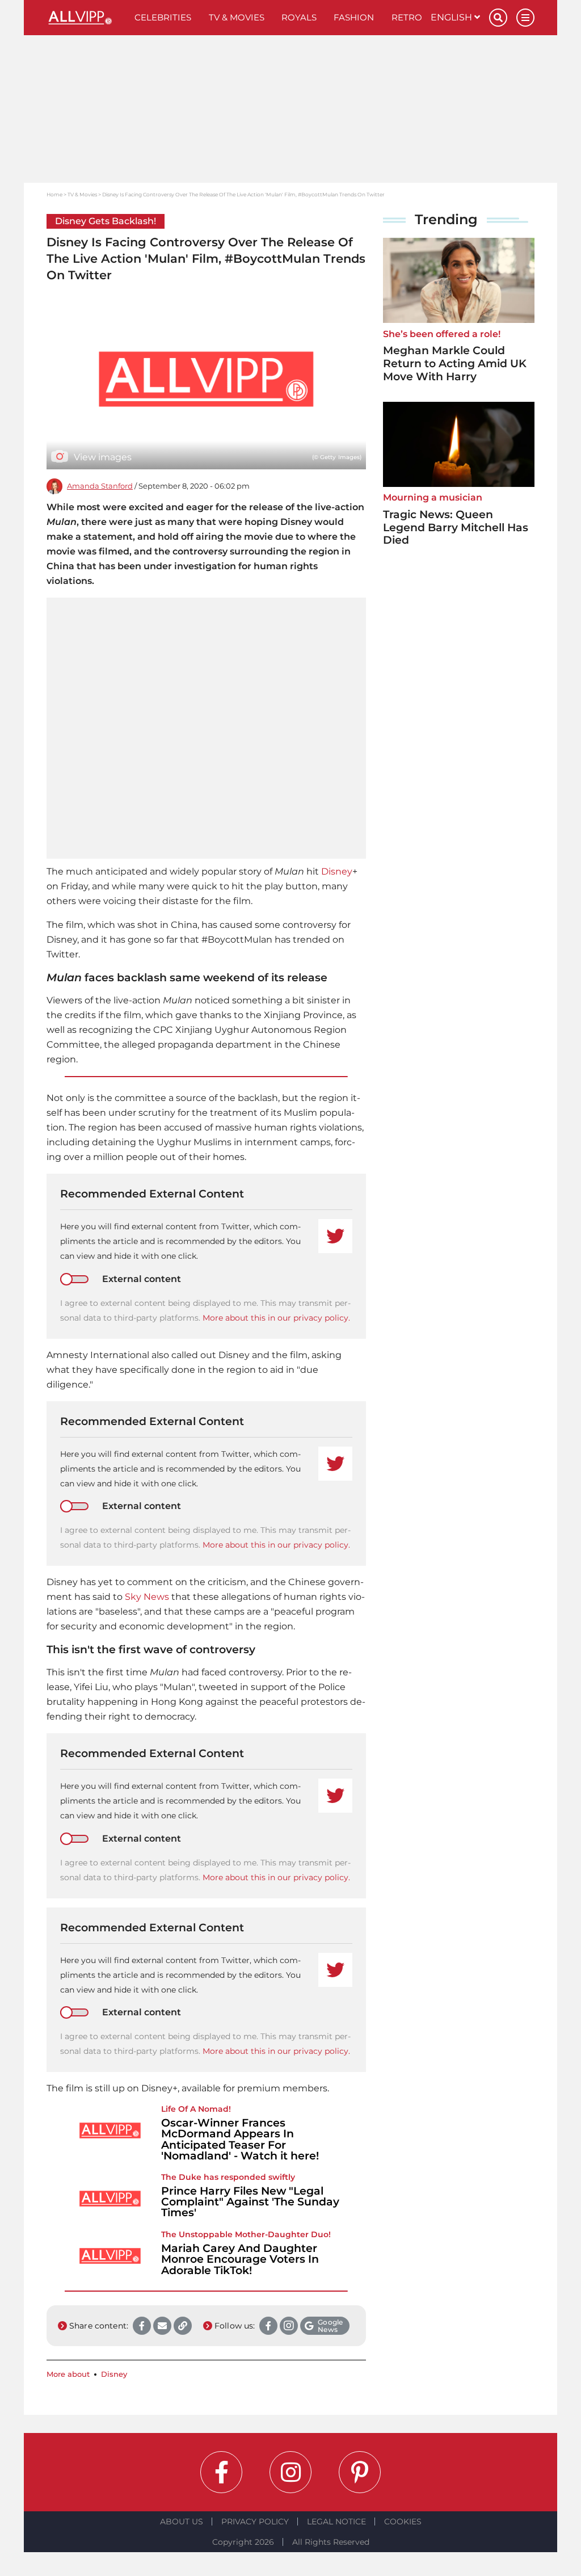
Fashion (354, 17)
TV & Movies (237, 17)
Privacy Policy (255, 2522)
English (452, 17)
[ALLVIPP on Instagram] (290, 2472)
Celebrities (163, 17)
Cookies (403, 2522)
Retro (407, 17)
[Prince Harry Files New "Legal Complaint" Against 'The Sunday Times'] (110, 2199)
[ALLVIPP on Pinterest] (360, 2472)
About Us (182, 2522)
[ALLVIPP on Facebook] (221, 2472)
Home (54, 194)
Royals (299, 17)
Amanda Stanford (100, 486)
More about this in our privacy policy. (276, 1318)
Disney (337, 871)
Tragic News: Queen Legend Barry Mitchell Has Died (456, 528)
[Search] (498, 18)
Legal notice (336, 2522)
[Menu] (525, 18)
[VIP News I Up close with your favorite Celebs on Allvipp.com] (86, 18)
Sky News (147, 1597)
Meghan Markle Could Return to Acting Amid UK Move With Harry (455, 364)
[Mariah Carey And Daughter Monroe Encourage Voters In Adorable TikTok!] (110, 2256)
